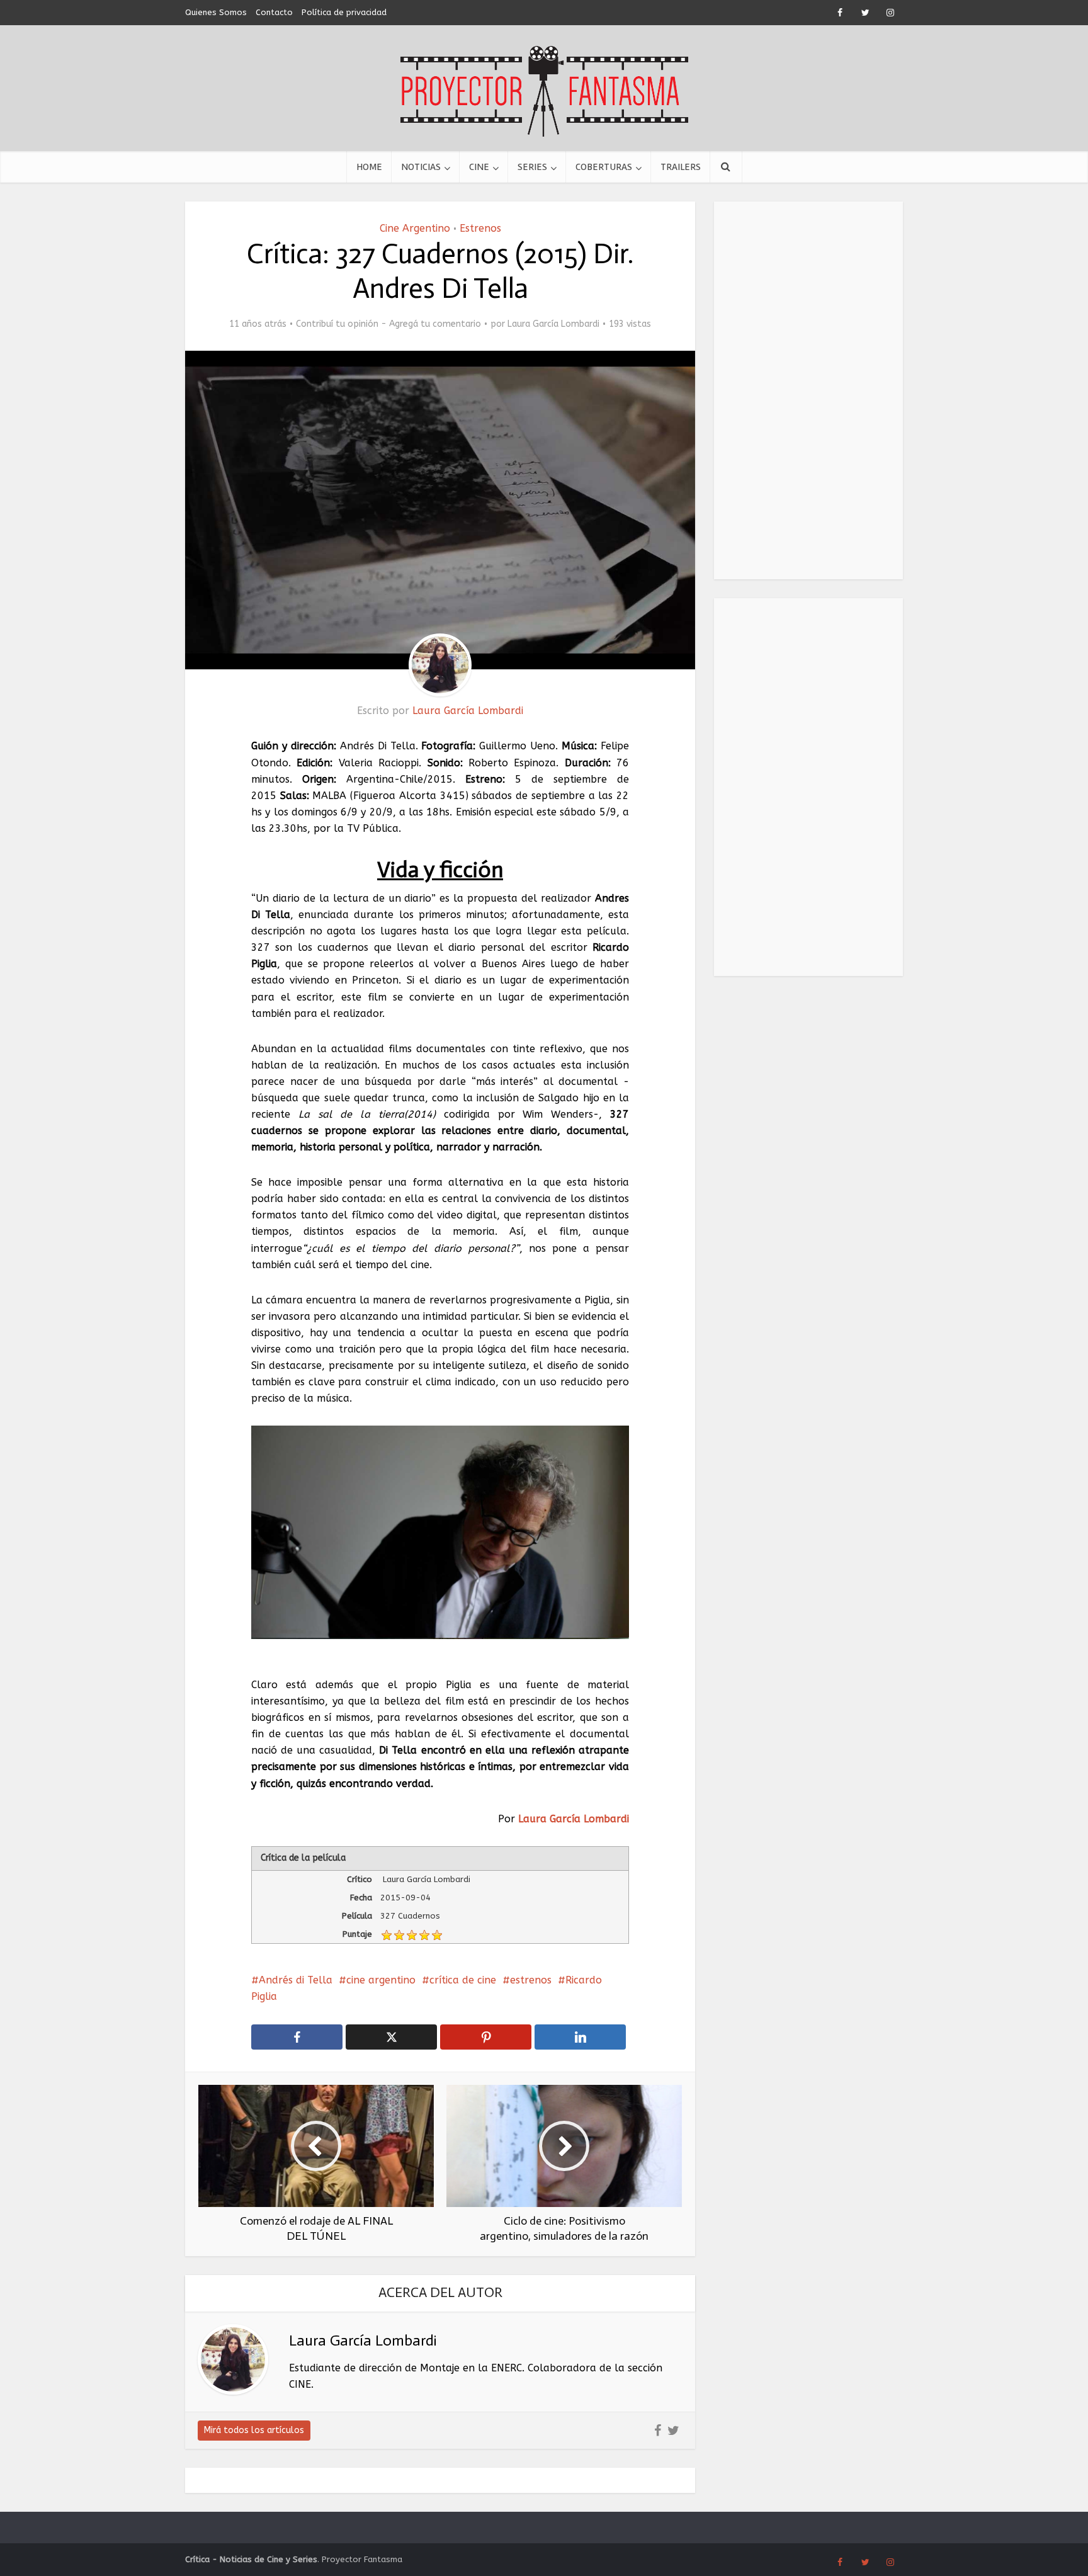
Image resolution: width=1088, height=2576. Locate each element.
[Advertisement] (808, 390)
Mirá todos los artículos (254, 2430)
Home (369, 167)
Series (532, 167)
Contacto (274, 12)
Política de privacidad (344, 12)
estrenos (531, 1980)
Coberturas (604, 167)
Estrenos (480, 228)
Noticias (421, 167)
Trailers (681, 167)
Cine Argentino (415, 228)
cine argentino (381, 1980)
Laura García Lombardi (553, 324)
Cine (479, 167)
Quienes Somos (216, 12)
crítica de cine (463, 1980)
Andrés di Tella (296, 1980)
